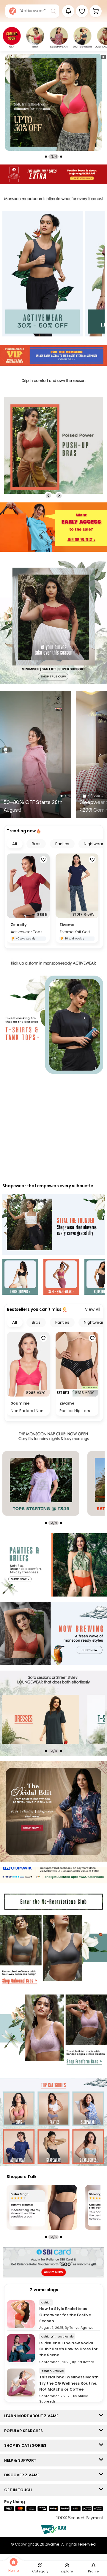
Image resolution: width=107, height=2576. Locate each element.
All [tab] (15, 844)
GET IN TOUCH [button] (19, 2490)
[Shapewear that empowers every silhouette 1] (20, 1278)
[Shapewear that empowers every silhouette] (53, 1225)
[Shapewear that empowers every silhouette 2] (61, 1278)
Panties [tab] (62, 844)
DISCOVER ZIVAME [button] (23, 2475)
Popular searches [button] (25, 2431)
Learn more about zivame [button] (33, 2416)
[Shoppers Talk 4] (42, 2207)
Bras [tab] (36, 844)
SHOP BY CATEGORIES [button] (27, 2445)
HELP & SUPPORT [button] (22, 2460)
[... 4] (58, 1719)
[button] (82, 11)
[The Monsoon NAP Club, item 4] (58, 1483)
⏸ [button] (103, 57)
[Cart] (96, 11)
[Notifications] (68, 11)
